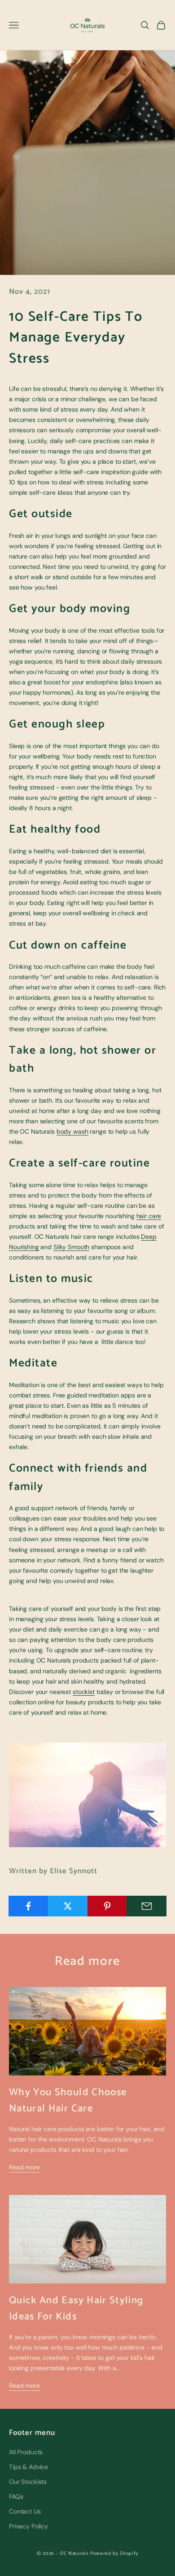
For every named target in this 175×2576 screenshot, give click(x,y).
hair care (149, 1216)
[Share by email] (147, 1906)
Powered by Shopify (114, 2554)
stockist (84, 1692)
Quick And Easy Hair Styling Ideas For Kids (76, 2308)
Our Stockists (28, 2482)
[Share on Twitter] (68, 1906)
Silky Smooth (71, 1247)
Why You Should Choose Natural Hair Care (68, 2100)
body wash (72, 1131)
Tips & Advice (28, 2467)
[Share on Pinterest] (107, 1906)
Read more (24, 2167)
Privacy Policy (28, 2526)
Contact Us (25, 2511)
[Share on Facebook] (28, 1906)
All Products (26, 2452)
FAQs (16, 2496)
